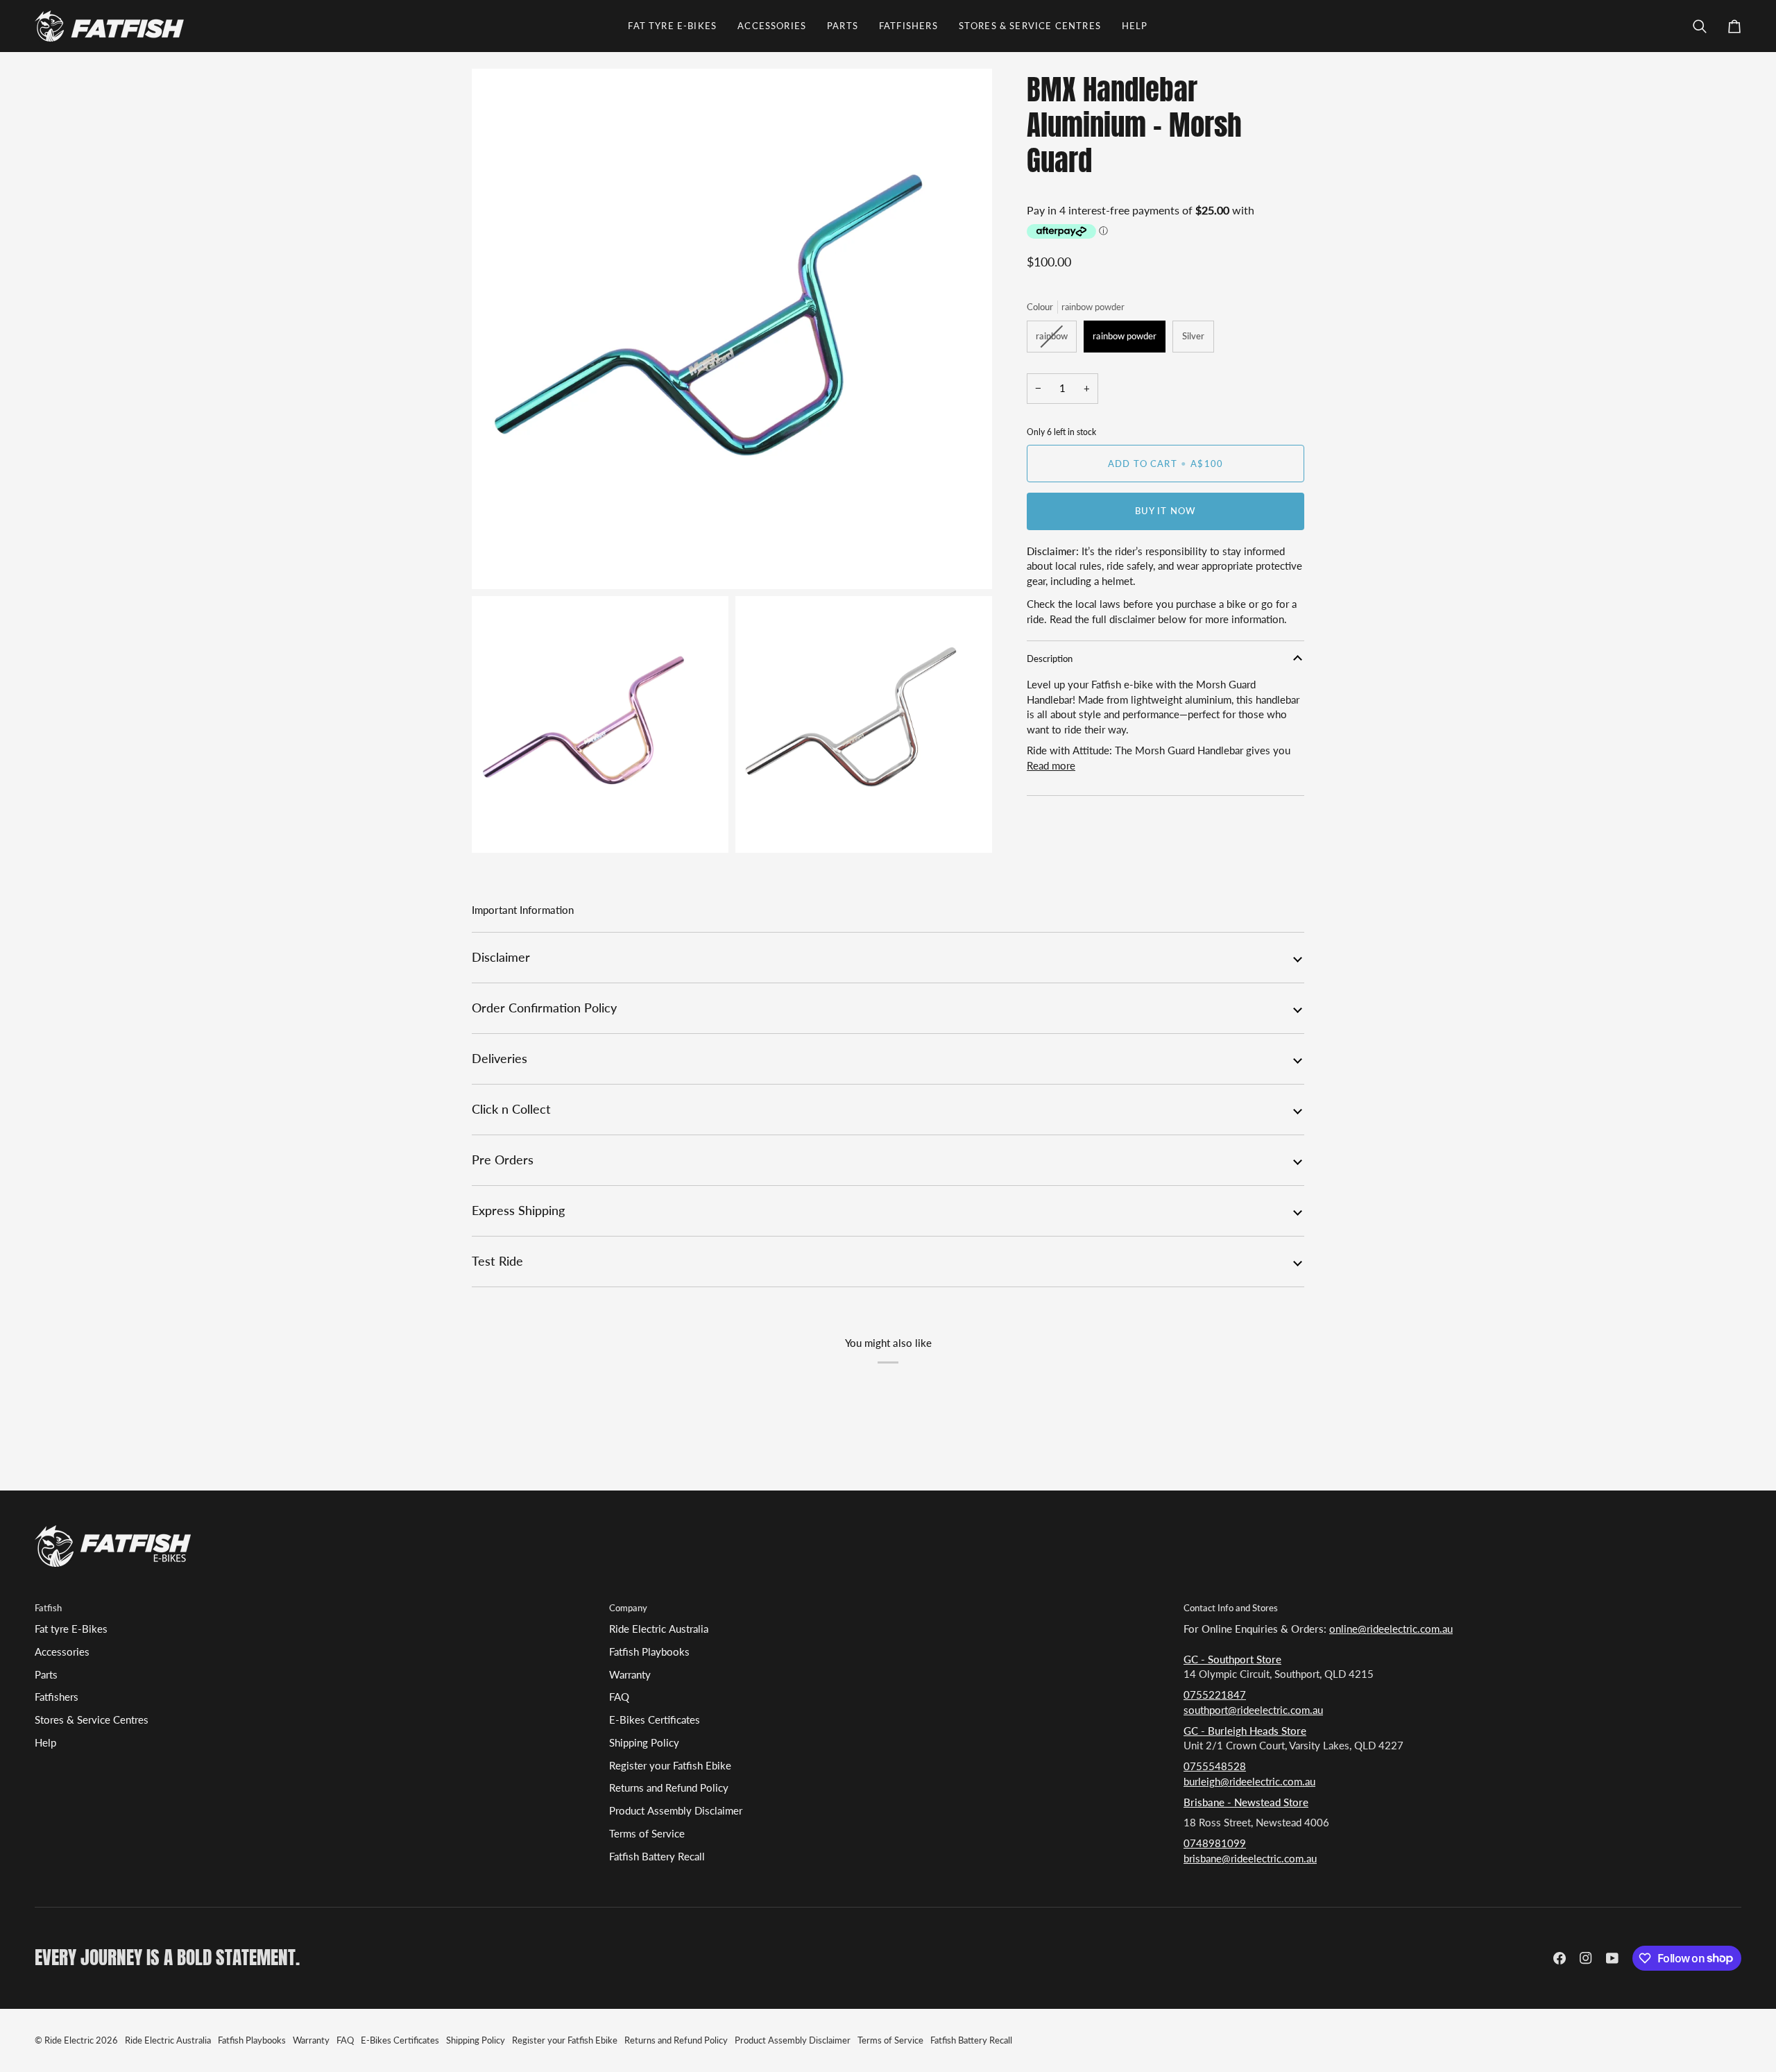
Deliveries (499, 1059)
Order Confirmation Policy (544, 1008)
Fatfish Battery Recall (657, 1857)
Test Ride (497, 1261)
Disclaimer (501, 957)
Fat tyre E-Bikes (71, 1629)
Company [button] (628, 1608)
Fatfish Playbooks (649, 1652)
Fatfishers (57, 1697)
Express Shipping (518, 1211)
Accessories (62, 1652)
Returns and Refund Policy (669, 1788)
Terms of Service (647, 1834)
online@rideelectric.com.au (1391, 1629)
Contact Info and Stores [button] (1231, 1608)
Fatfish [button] (48, 1608)
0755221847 (1215, 1695)
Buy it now (1166, 511)
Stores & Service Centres (92, 1720)
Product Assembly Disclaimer (676, 1811)
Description (1050, 659)
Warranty (630, 1675)
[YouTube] (1612, 1958)
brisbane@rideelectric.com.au (1250, 1859)
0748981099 (1215, 1843)
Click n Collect (511, 1109)
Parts (46, 1675)
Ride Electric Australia (659, 1629)
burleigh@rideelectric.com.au (1249, 1782)
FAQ (619, 1697)
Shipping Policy (644, 1743)
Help (45, 1743)
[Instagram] (1586, 1958)
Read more (1051, 766)
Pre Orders (503, 1160)
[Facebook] (1560, 1958)
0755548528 (1215, 1766)
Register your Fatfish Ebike (670, 1766)
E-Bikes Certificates (655, 1720)
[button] (672, 26)
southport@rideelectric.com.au (1253, 1710)
